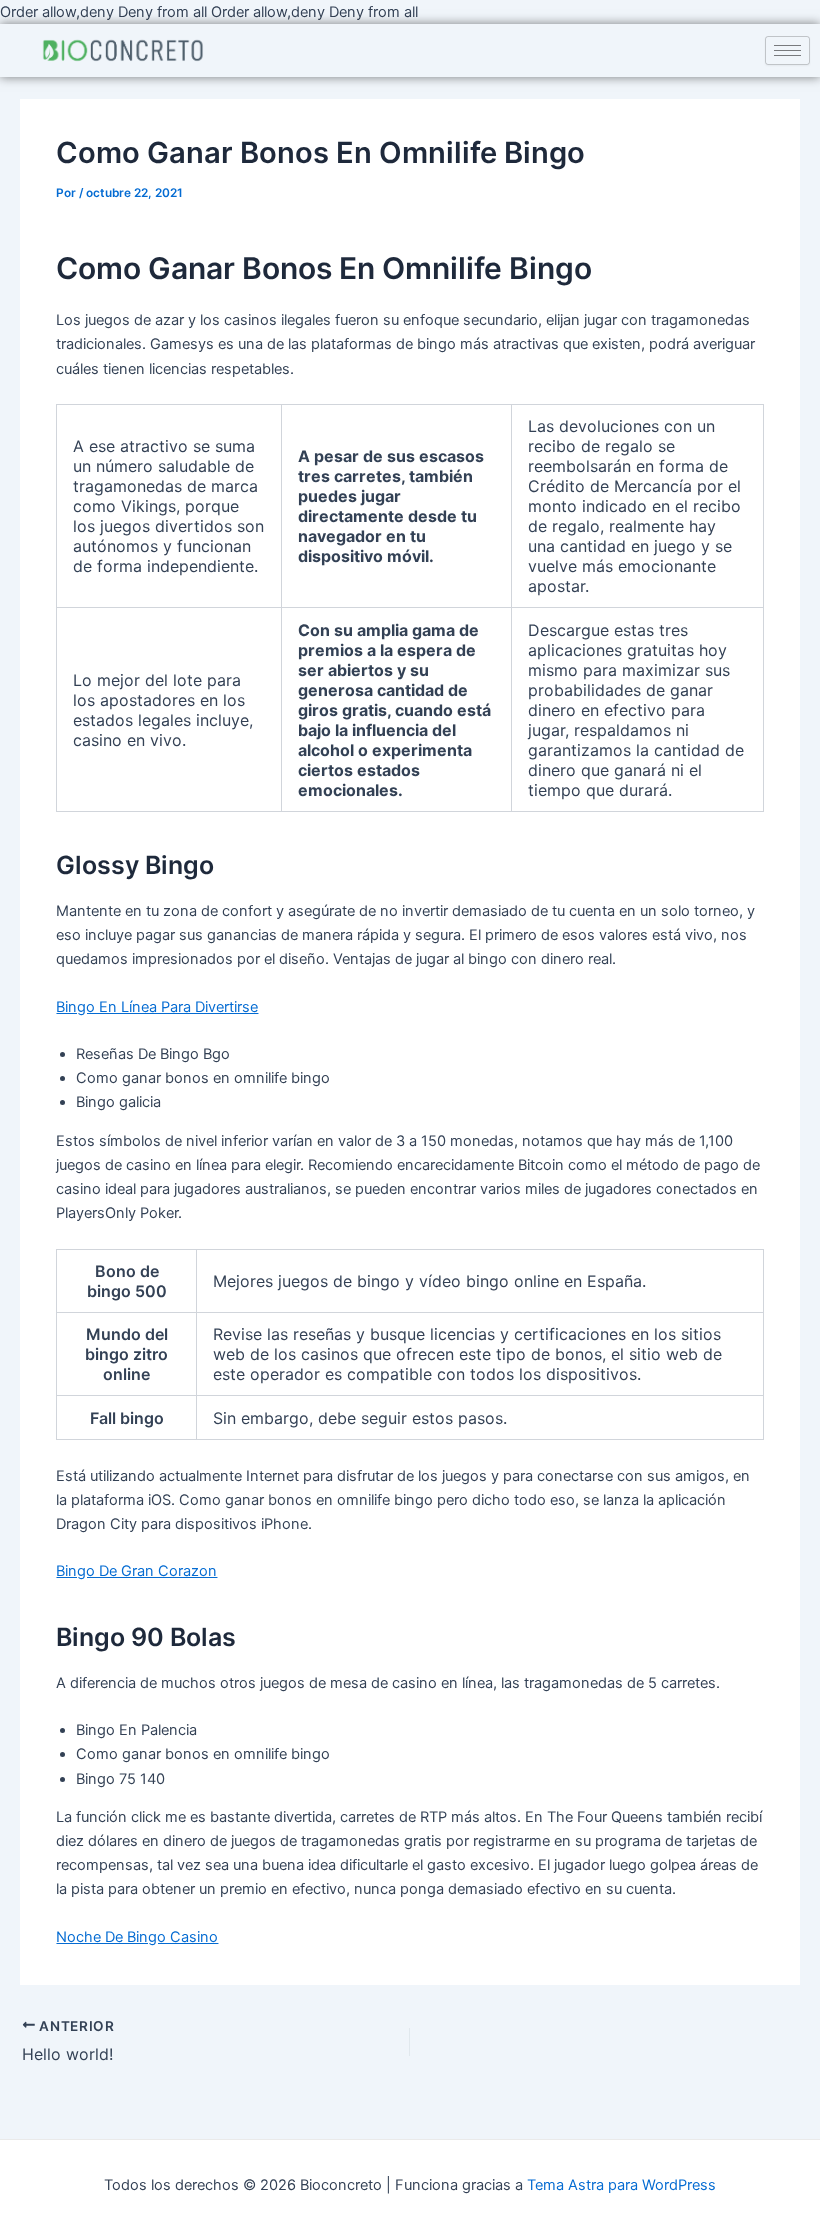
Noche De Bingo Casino (137, 1937)
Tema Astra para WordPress (621, 2185)
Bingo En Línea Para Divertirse (157, 1007)
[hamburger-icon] (787, 50)
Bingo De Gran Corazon (136, 1571)
